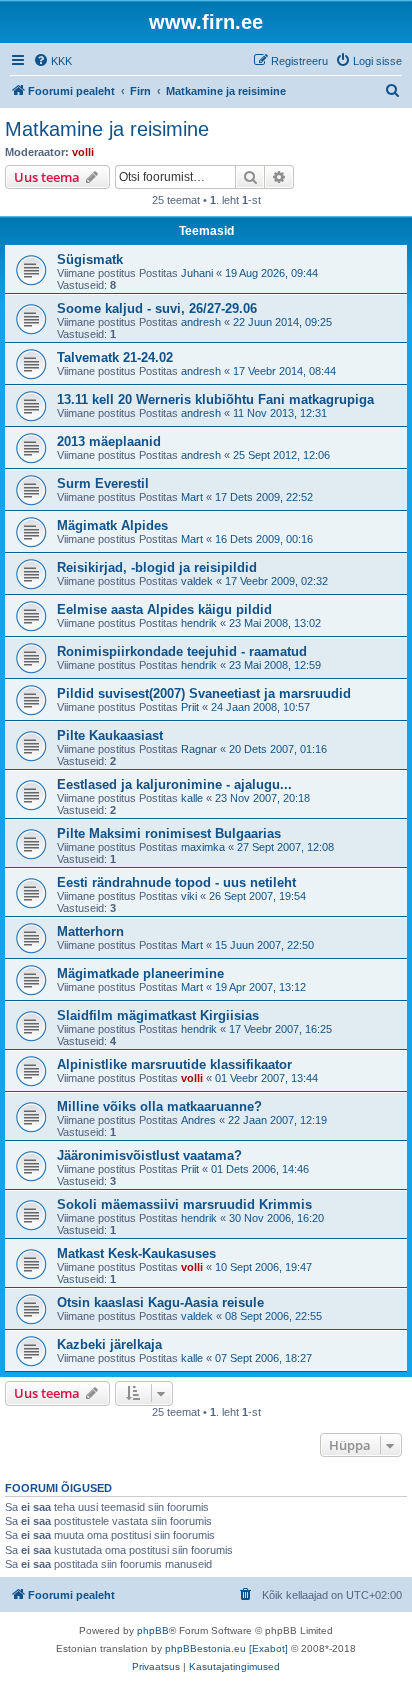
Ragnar (199, 749)
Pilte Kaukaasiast (110, 735)
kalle (192, 798)
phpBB (153, 1630)
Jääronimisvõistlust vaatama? (149, 1155)
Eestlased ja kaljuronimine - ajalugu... (174, 784)
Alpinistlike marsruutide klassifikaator (174, 1064)
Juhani (197, 273)
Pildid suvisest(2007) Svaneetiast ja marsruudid (204, 693)
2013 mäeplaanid (109, 441)
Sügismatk (90, 259)
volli (83, 152)
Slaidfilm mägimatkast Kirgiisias (158, 1015)
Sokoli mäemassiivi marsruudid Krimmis (184, 1204)
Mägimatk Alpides (112, 525)
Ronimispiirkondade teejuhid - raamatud (182, 651)
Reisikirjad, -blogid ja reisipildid (157, 567)
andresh (201, 322)
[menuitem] (52, 61)
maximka (203, 847)
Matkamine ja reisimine (107, 129)
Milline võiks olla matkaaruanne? (159, 1106)
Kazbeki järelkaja (109, 1344)
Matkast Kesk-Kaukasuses (136, 1253)
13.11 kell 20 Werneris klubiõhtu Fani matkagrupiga (215, 399)
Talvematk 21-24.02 (115, 357)
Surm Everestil (103, 483)
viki (189, 896)
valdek (197, 581)
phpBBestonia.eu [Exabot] (226, 1648)
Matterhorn (90, 931)
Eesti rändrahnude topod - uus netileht (176, 882)
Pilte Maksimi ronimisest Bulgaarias (169, 833)
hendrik (199, 623)
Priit (190, 707)
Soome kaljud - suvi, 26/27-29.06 (157, 308)
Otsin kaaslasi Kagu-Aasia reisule (160, 1302)
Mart (192, 497)
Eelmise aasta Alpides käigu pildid (164, 609)
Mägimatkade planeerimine (140, 973)
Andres (198, 1120)
